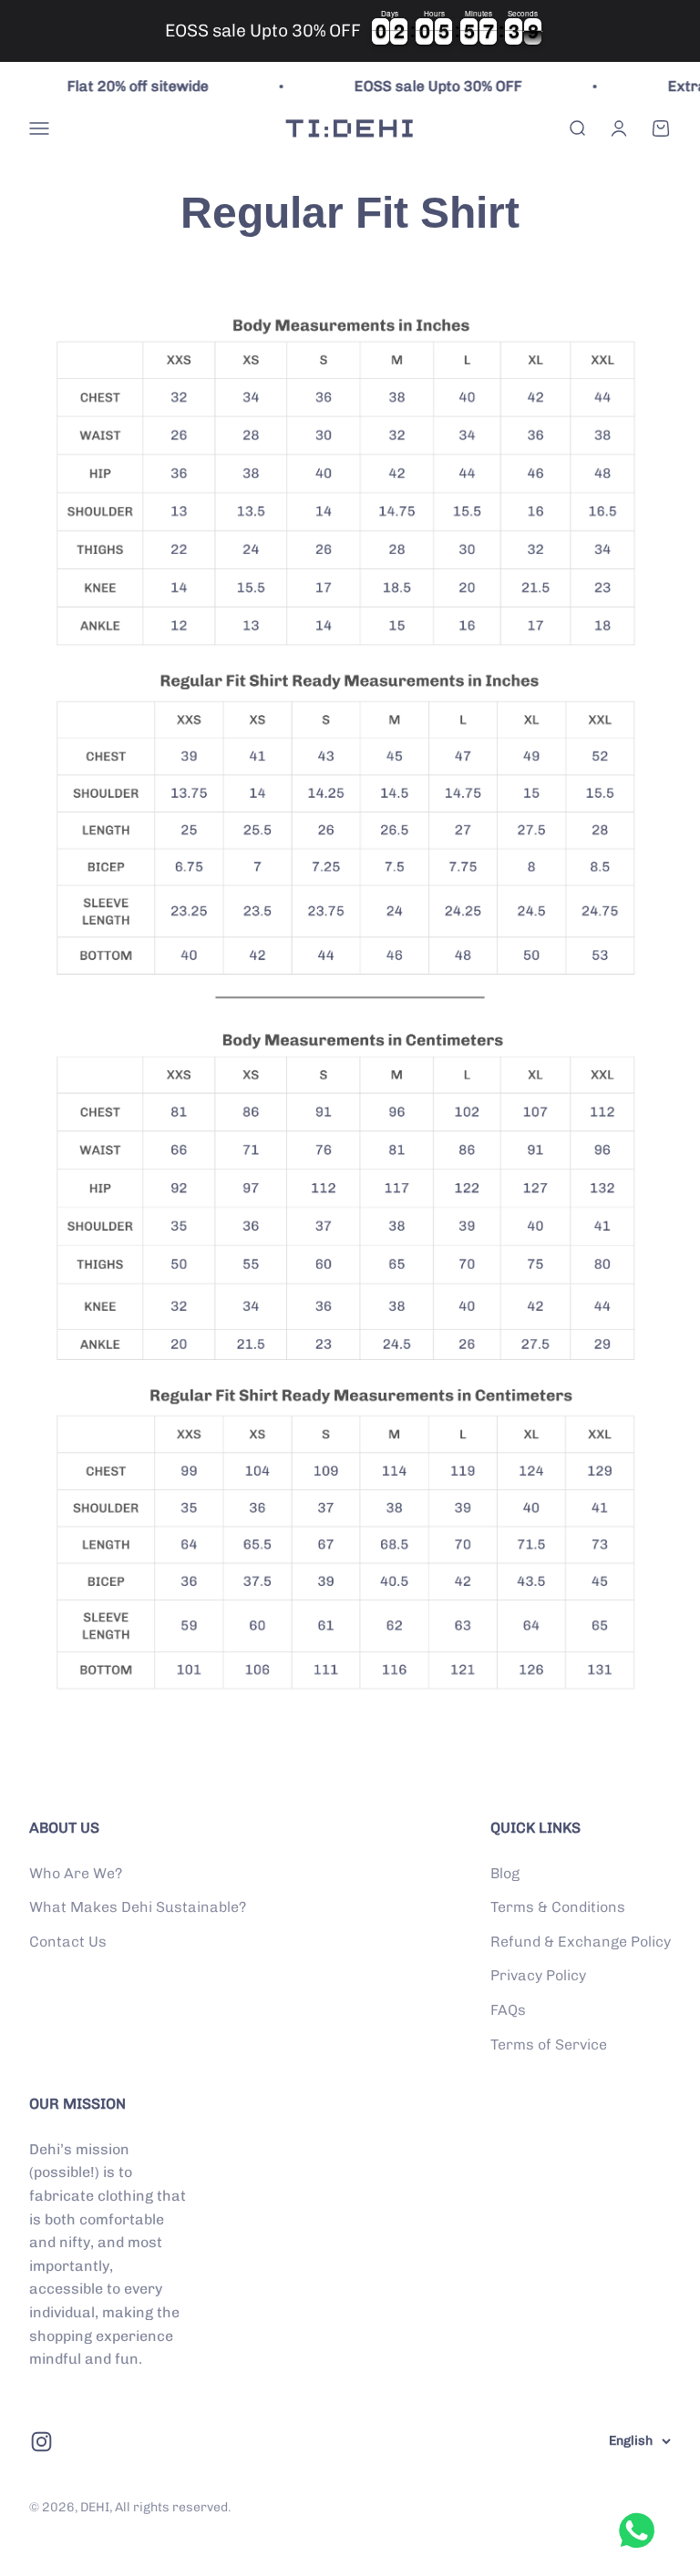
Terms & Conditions (558, 1907)
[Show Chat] (641, 2530)
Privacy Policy (538, 1975)
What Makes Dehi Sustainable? (138, 1907)
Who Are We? (76, 1873)
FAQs (508, 2010)
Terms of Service (549, 2044)
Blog (505, 1873)
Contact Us (68, 1942)
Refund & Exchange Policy (581, 1942)
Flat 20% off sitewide (119, 86)
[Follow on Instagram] (41, 2442)
